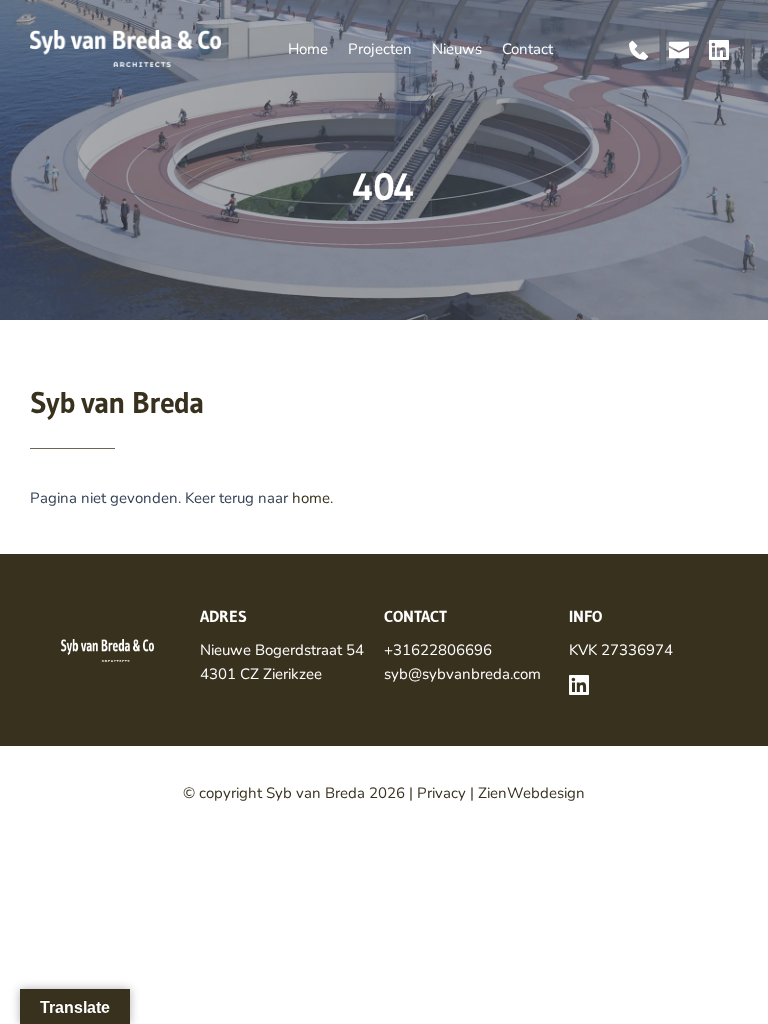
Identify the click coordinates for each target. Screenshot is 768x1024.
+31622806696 (438, 650)
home (311, 498)
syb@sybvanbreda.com (462, 674)
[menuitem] (308, 49)
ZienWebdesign (531, 793)
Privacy (441, 793)
